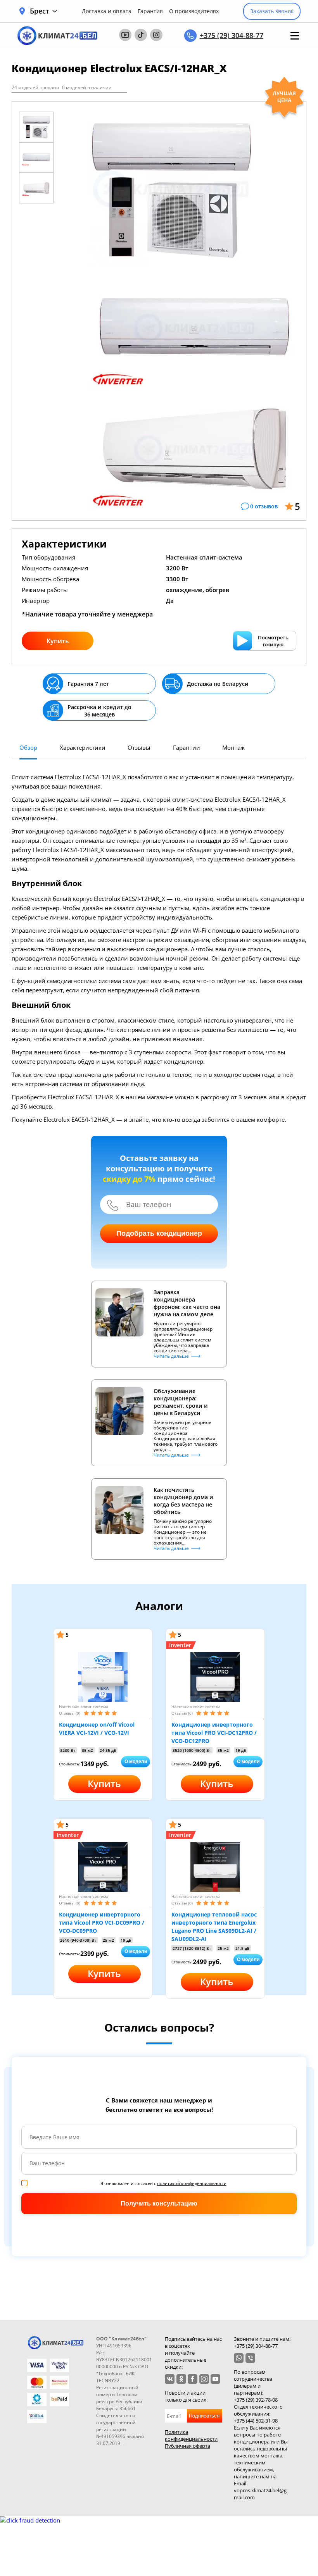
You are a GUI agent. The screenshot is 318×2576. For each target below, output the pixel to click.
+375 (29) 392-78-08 (256, 2400)
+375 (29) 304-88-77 (232, 35)
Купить (58, 641)
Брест (40, 11)
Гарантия (150, 11)
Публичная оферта (188, 2446)
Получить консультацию (159, 2203)
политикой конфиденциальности (192, 2183)
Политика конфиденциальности (191, 2435)
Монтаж (233, 747)
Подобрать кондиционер (159, 1233)
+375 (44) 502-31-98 (256, 2421)
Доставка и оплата (107, 11)
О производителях (194, 11)
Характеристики (83, 747)
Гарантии (187, 747)
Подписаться (204, 2416)
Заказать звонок (272, 11)
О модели (136, 1762)
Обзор (28, 747)
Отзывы (139, 747)
